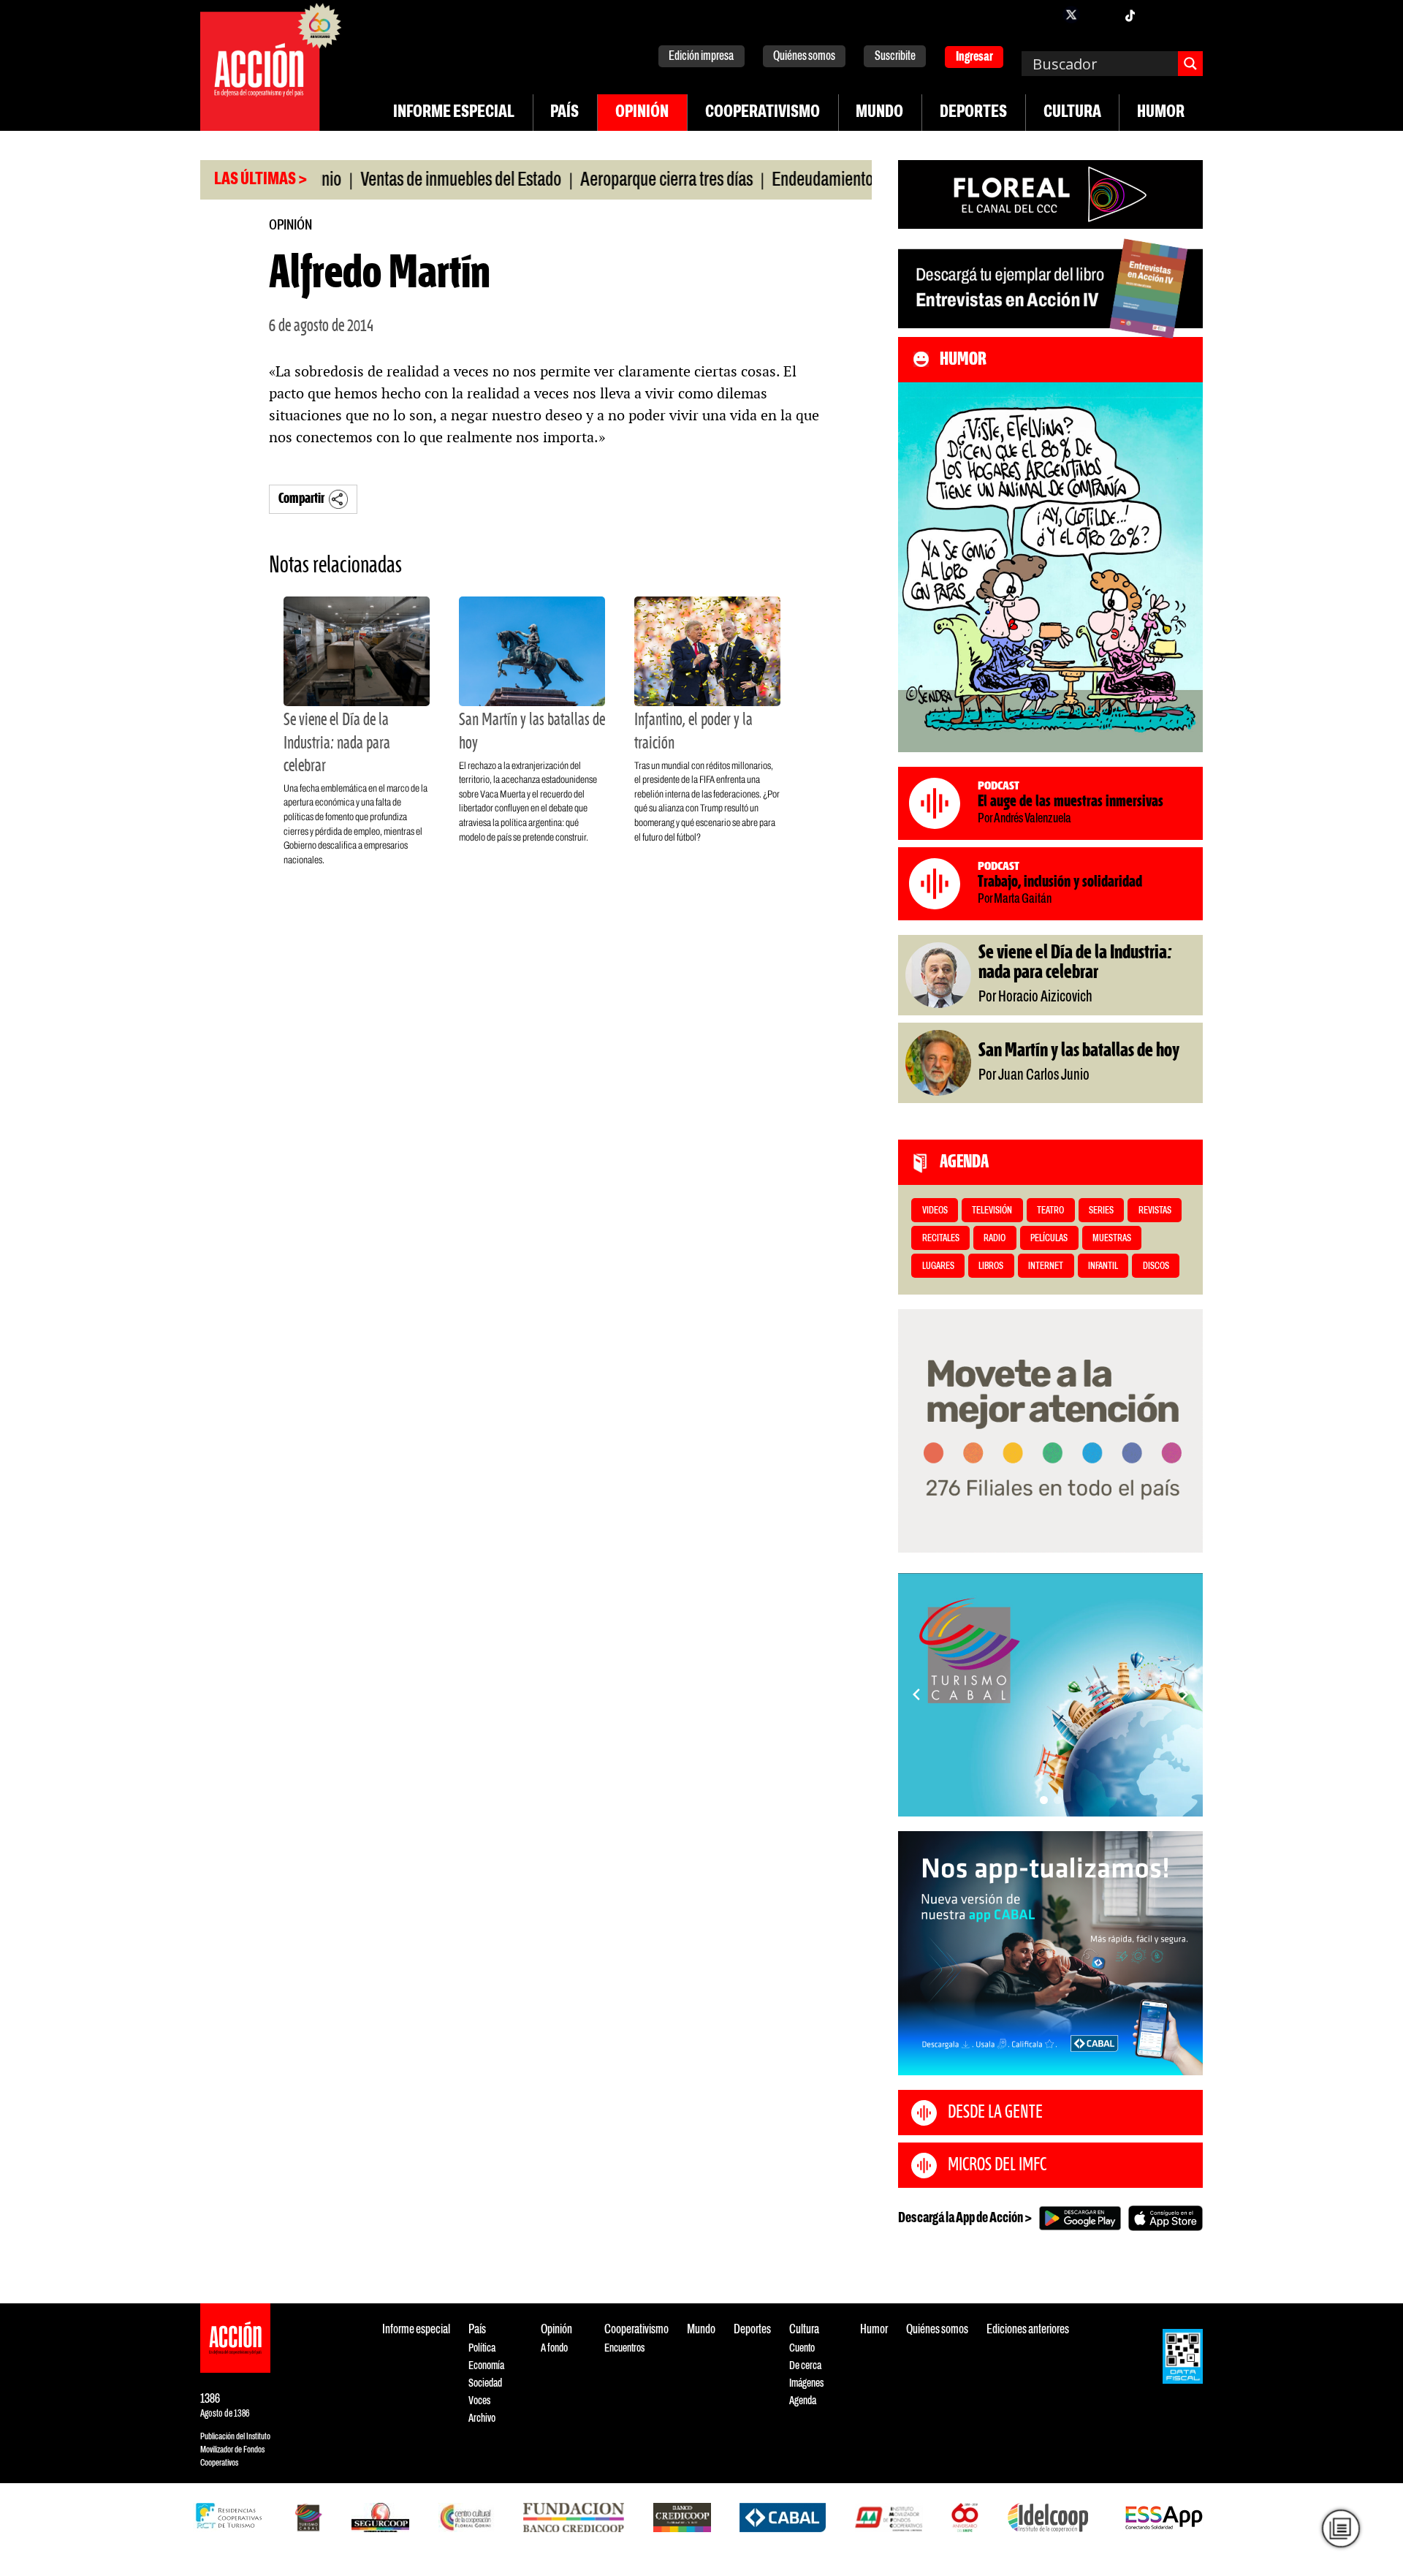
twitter (1071, 15)
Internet (1046, 1266)
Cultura (1072, 113)
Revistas (1155, 1211)
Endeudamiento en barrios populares (815, 181)
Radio (995, 1239)
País (564, 113)
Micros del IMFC (997, 2165)
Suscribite (895, 57)
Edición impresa (701, 57)
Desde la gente (995, 2113)
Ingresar (974, 57)
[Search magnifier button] (1190, 64)
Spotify (1188, 15)
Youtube (1159, 15)
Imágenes (806, 2383)
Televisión (992, 1211)
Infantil (1103, 1266)
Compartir (301, 499)
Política (482, 2348)
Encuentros (624, 2348)
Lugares (938, 1266)
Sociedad (485, 2383)
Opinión (642, 113)
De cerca (805, 2366)
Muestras (1112, 1239)
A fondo (554, 2348)
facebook (1042, 15)
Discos (1156, 1266)
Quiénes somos (804, 57)
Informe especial (454, 113)
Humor (1161, 113)
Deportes (973, 113)
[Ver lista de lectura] (1341, 2528)
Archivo (482, 2418)
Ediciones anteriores (1028, 2330)
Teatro (1050, 1211)
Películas (1049, 1239)
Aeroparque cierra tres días (593, 181)
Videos (935, 1211)
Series (1101, 1211)
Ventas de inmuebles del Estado (387, 181)
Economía (486, 2366)
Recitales (941, 1239)
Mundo (879, 113)
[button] (1044, 1800)
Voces (479, 2401)
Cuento (802, 2348)
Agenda (803, 2401)
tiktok (1130, 15)
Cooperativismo (763, 113)
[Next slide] (1185, 1694)
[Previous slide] (916, 1694)
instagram (1100, 15)
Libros (991, 1266)
